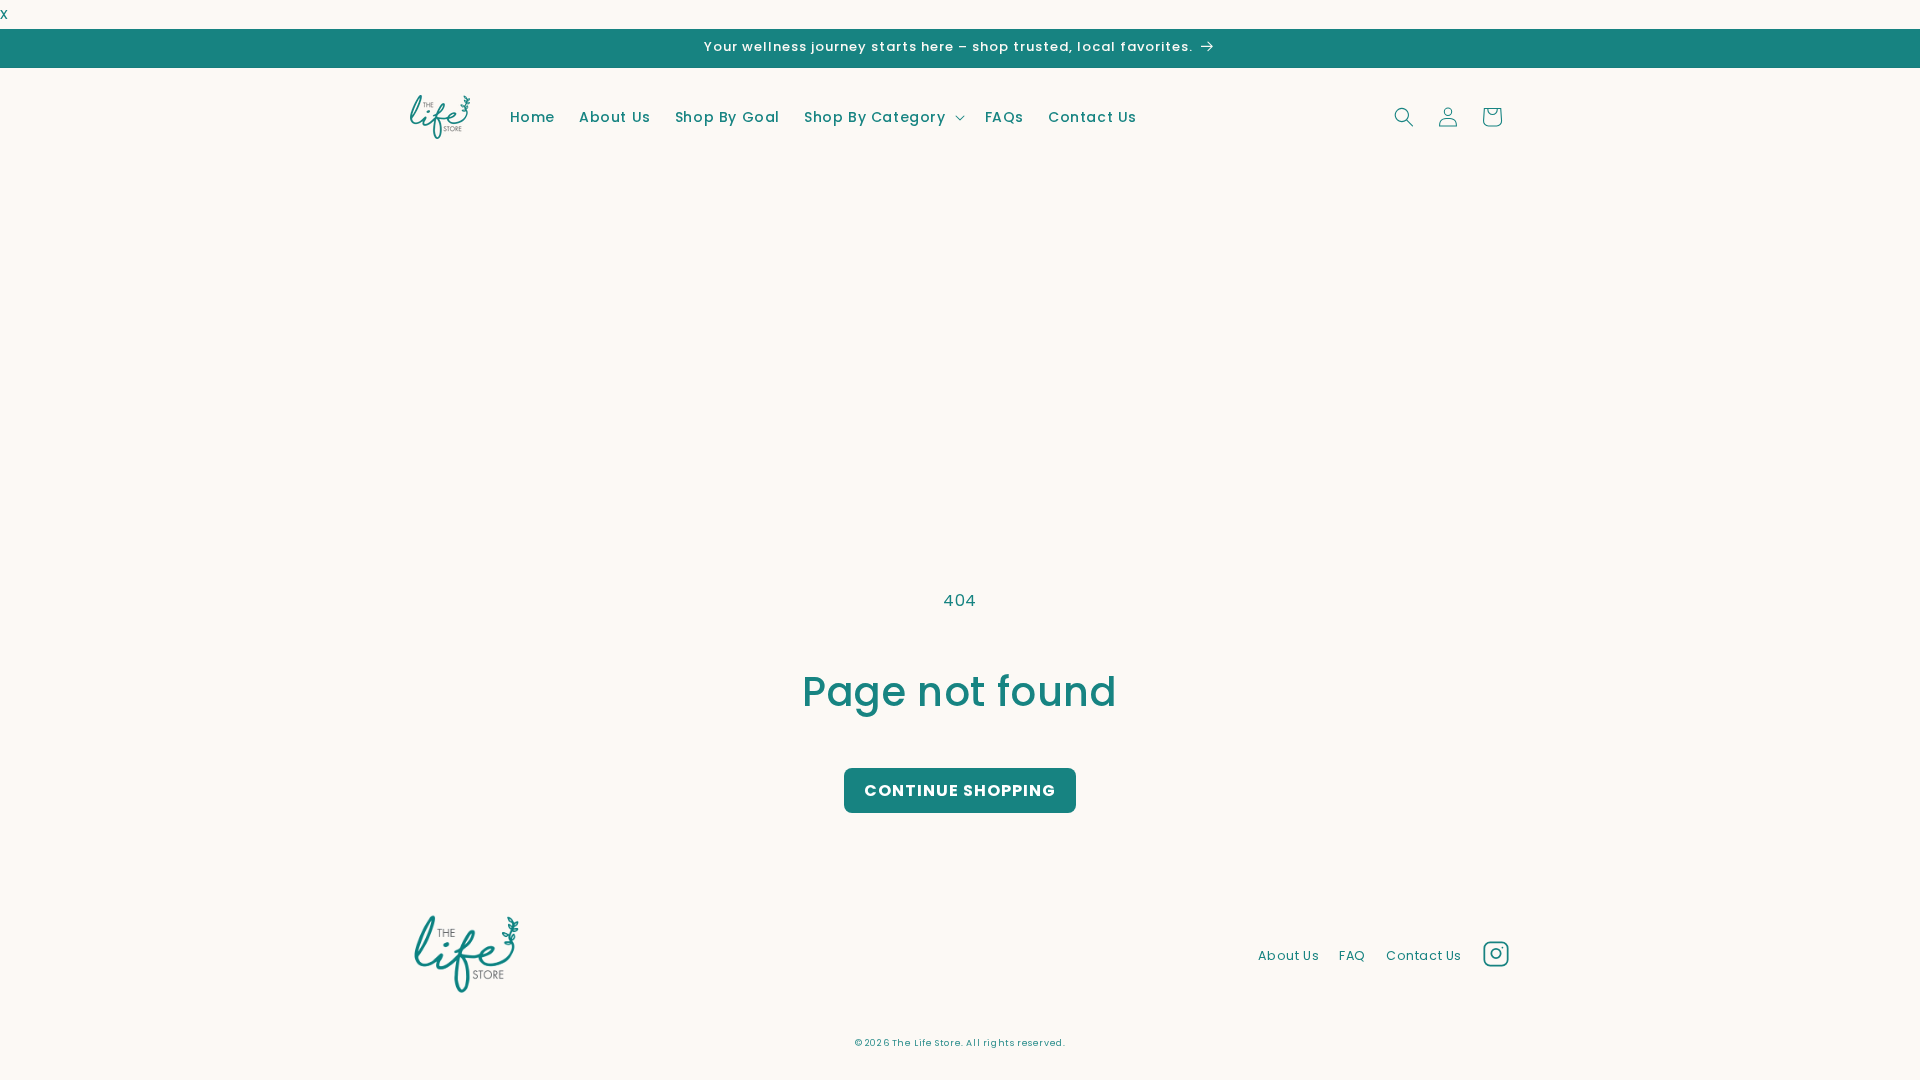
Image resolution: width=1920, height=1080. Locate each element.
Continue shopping (960, 790)
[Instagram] (1496, 959)
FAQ (1352, 955)
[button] (882, 117)
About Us (1288, 955)
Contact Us (1424, 955)
